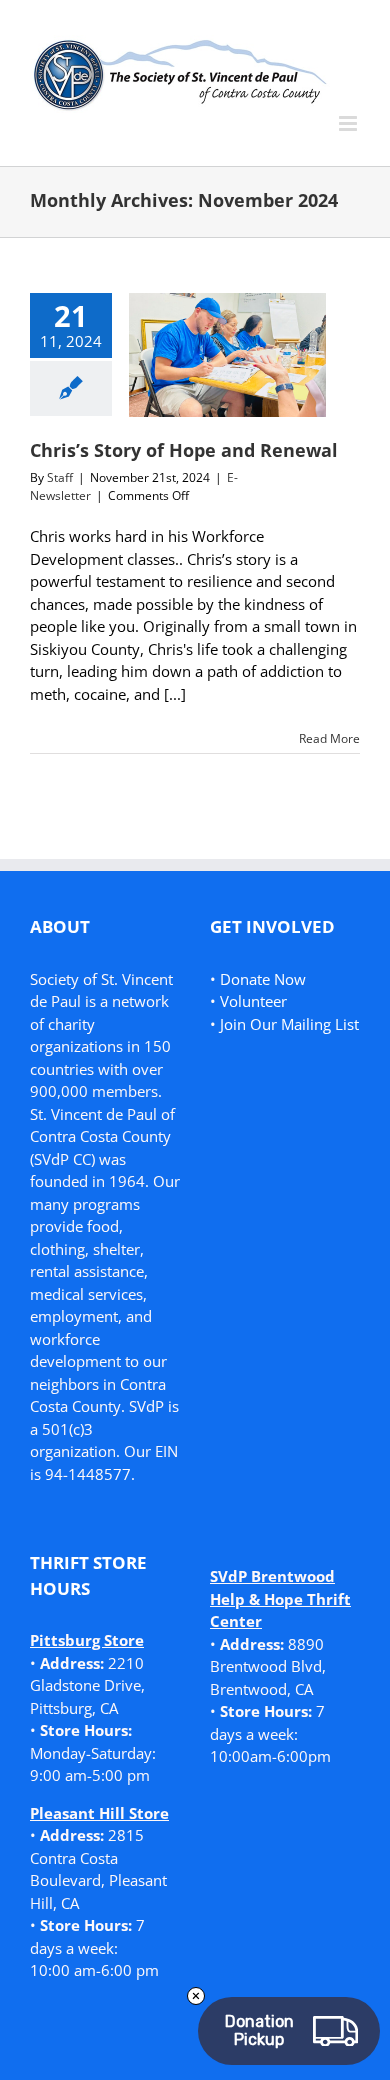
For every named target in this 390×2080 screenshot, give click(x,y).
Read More (329, 738)
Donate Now (263, 979)
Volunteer (253, 1001)
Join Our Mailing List (289, 1024)
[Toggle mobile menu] (349, 123)
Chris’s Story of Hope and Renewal (184, 450)
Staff (60, 477)
